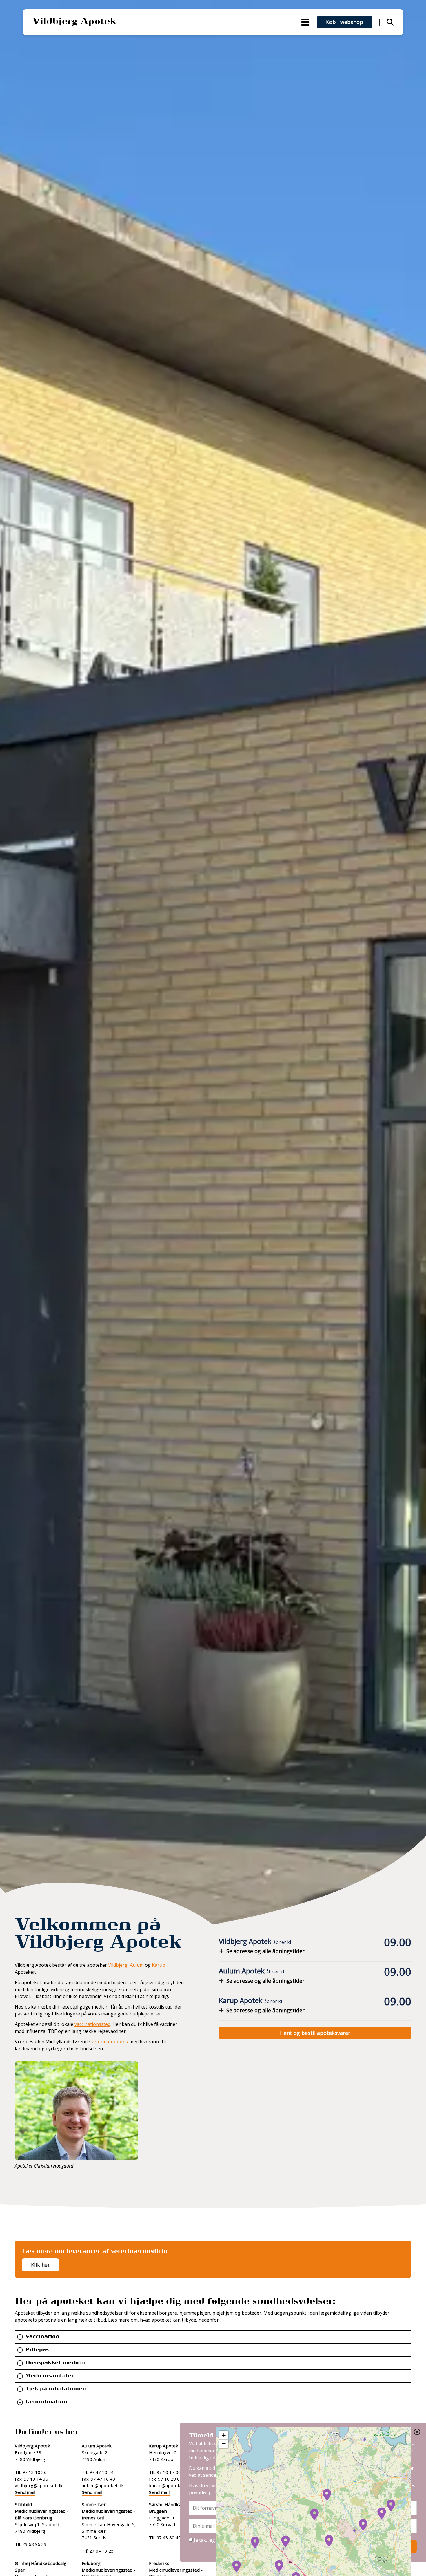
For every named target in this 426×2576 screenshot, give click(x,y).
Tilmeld (398, 2546)
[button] (279, 2566)
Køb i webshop (345, 22)
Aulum (137, 1965)
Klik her (40, 2265)
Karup (159, 1965)
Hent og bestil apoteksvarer (315, 2033)
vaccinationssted (92, 2024)
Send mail (25, 2492)
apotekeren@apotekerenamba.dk (280, 2475)
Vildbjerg (118, 1965)
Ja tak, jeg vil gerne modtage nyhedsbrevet (240, 2540)
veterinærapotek (110, 2042)
